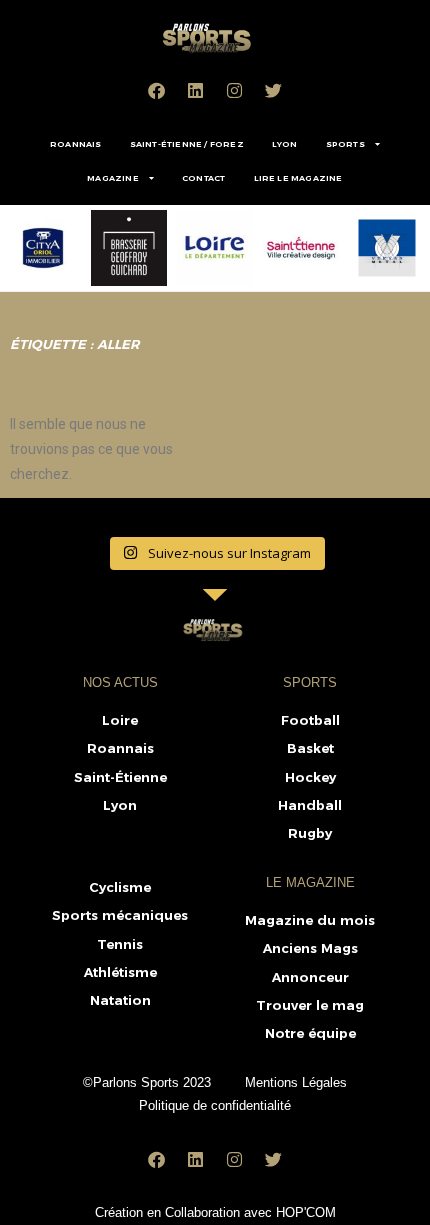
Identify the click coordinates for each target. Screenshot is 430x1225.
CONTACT (203, 178)
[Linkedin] (196, 90)
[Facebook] (157, 90)
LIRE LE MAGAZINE (298, 178)
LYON (285, 144)
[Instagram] (235, 90)
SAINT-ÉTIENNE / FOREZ (187, 144)
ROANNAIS (76, 144)
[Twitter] (274, 90)
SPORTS (345, 144)
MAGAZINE (113, 178)
